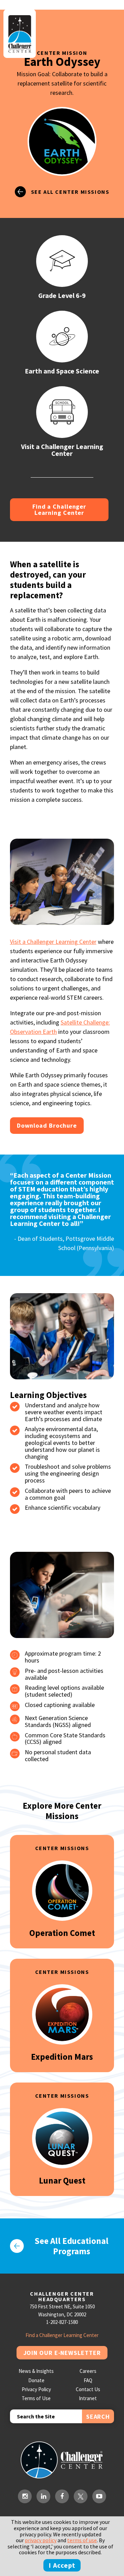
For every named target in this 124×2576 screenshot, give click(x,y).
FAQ (88, 2380)
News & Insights (36, 2371)
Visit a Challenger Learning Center (53, 942)
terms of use (82, 2540)
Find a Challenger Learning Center (59, 510)
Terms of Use (36, 2398)
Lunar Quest (62, 2180)
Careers (88, 2371)
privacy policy (41, 2540)
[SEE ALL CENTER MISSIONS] (62, 204)
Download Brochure (47, 1125)
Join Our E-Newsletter (62, 2353)
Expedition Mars (62, 2057)
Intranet (88, 2398)
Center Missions (62, 1848)
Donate (36, 2380)
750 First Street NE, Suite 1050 (62, 2307)
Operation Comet (62, 1933)
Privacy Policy (36, 2389)
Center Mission (62, 53)
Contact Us (88, 2389)
